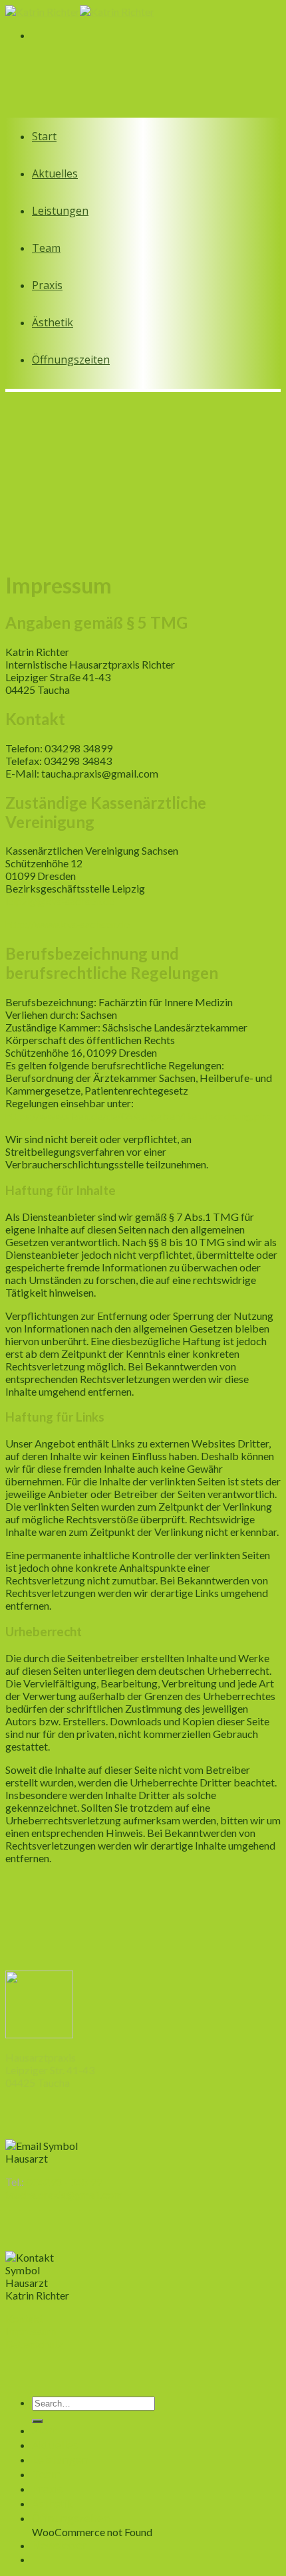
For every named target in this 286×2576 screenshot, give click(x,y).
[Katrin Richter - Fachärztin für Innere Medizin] (80, 12)
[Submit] (37, 2421)
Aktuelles (55, 173)
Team (46, 248)
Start (44, 136)
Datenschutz (34, 2344)
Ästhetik (53, 322)
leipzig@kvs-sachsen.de (60, 901)
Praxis (47, 285)
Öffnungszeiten (71, 360)
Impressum (31, 2331)
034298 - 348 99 (64, 2182)
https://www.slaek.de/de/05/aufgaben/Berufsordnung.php (138, 1116)
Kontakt (24, 2318)
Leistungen (60, 211)
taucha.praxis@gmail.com (64, 2194)
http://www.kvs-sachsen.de (68, 924)
